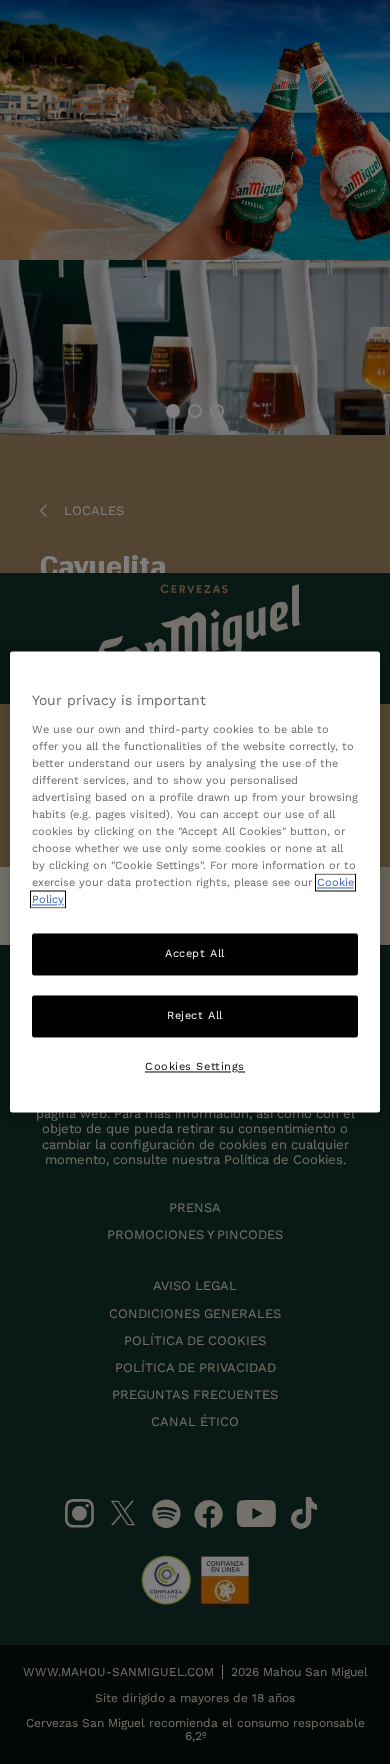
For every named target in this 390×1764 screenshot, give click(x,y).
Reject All (195, 1016)
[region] (195, 881)
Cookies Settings (195, 1067)
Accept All (195, 954)
